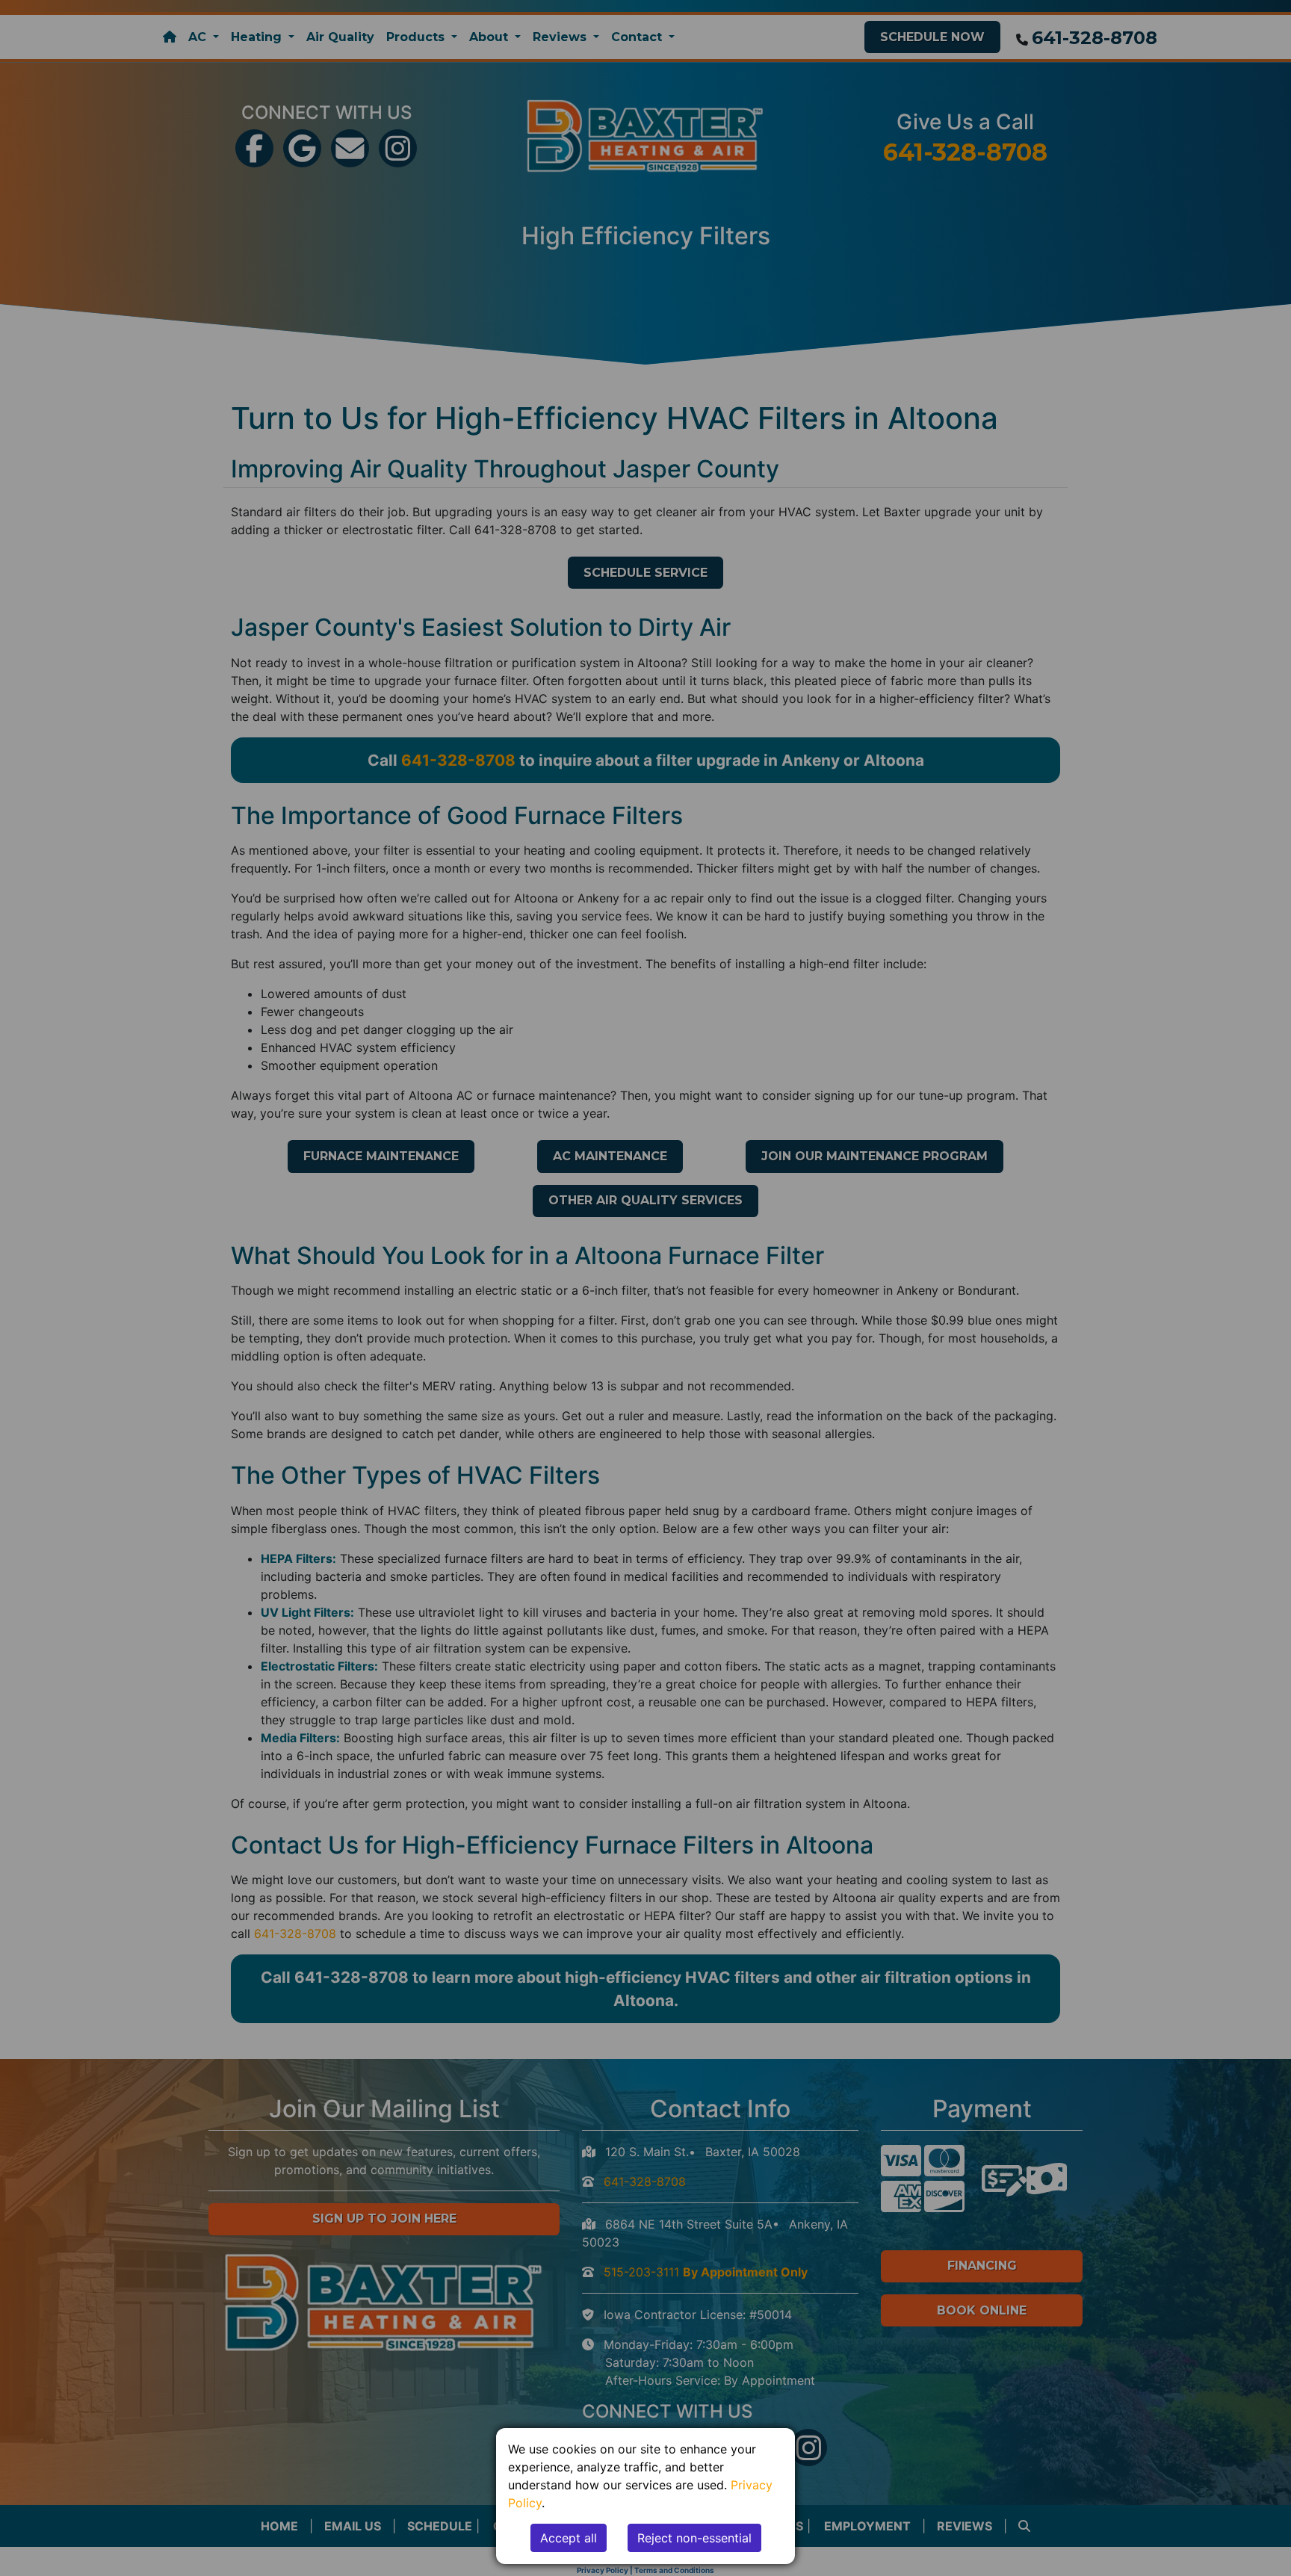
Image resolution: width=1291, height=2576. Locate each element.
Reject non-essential (694, 2538)
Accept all (569, 2538)
